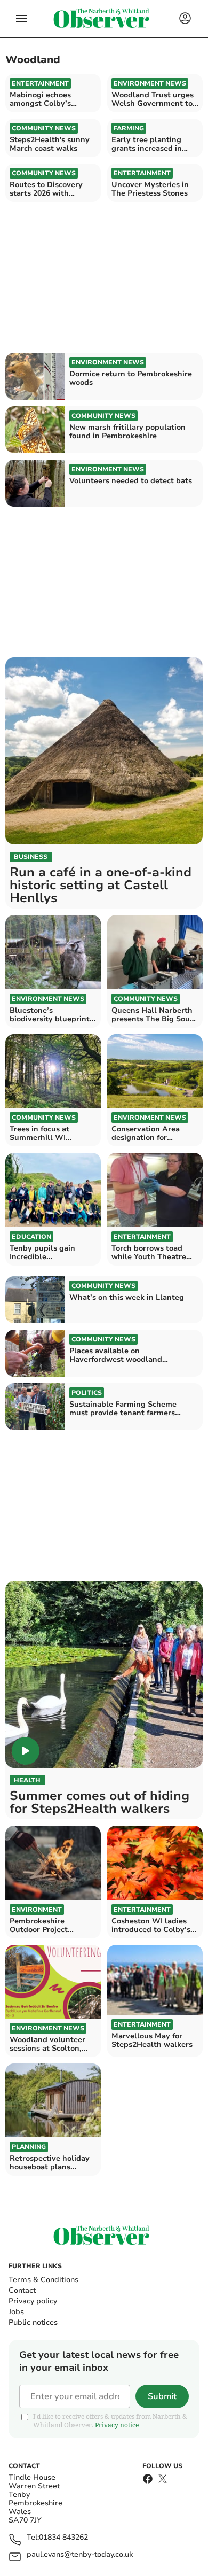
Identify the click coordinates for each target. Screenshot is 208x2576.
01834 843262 (63, 2538)
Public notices (33, 2322)
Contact (22, 2290)
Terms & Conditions (43, 2280)
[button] (21, 19)
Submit (162, 2396)
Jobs (16, 2312)
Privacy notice (117, 2425)
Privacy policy (33, 2301)
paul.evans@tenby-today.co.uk (80, 2555)
